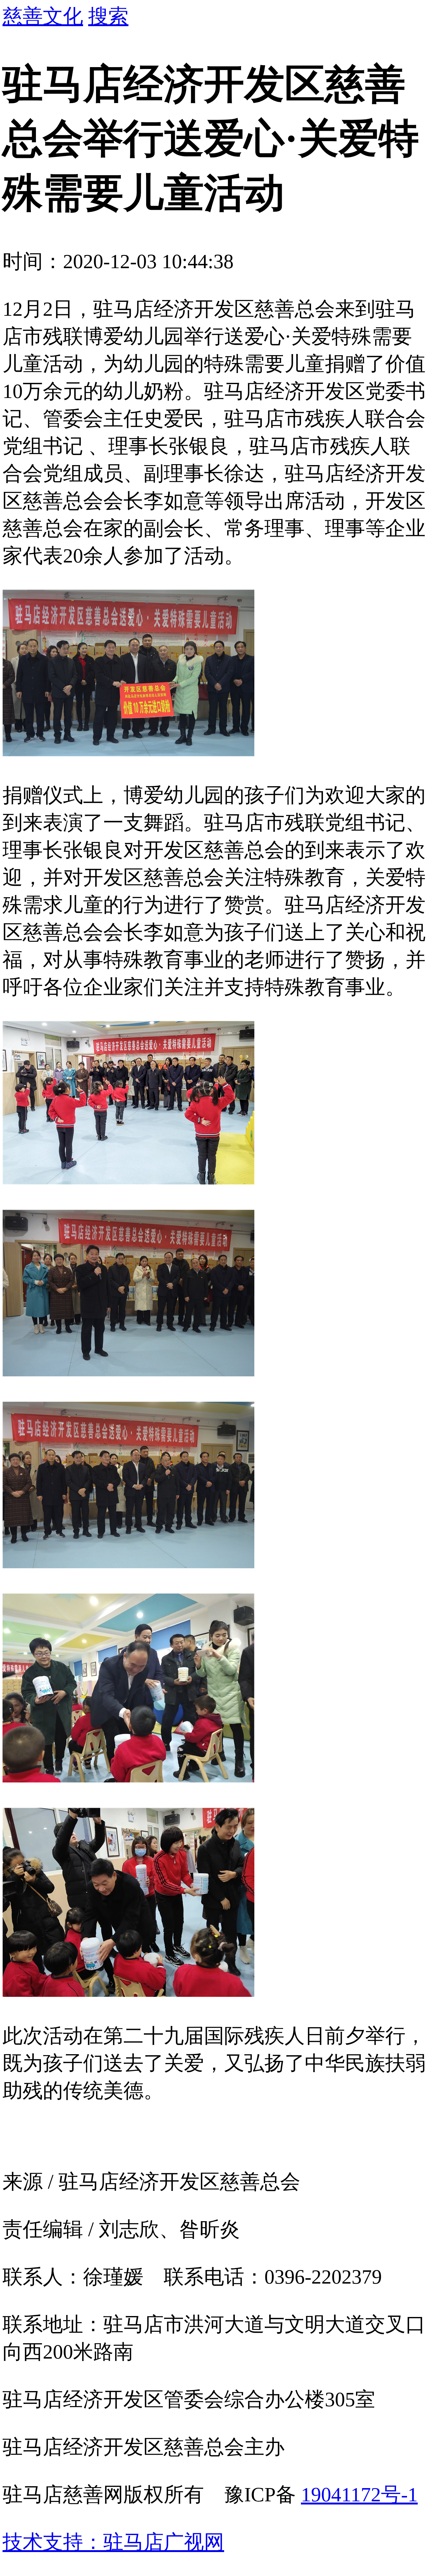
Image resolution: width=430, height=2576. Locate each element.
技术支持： (53, 2542)
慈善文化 (43, 16)
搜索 (108, 16)
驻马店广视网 (164, 2542)
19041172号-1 (359, 2495)
